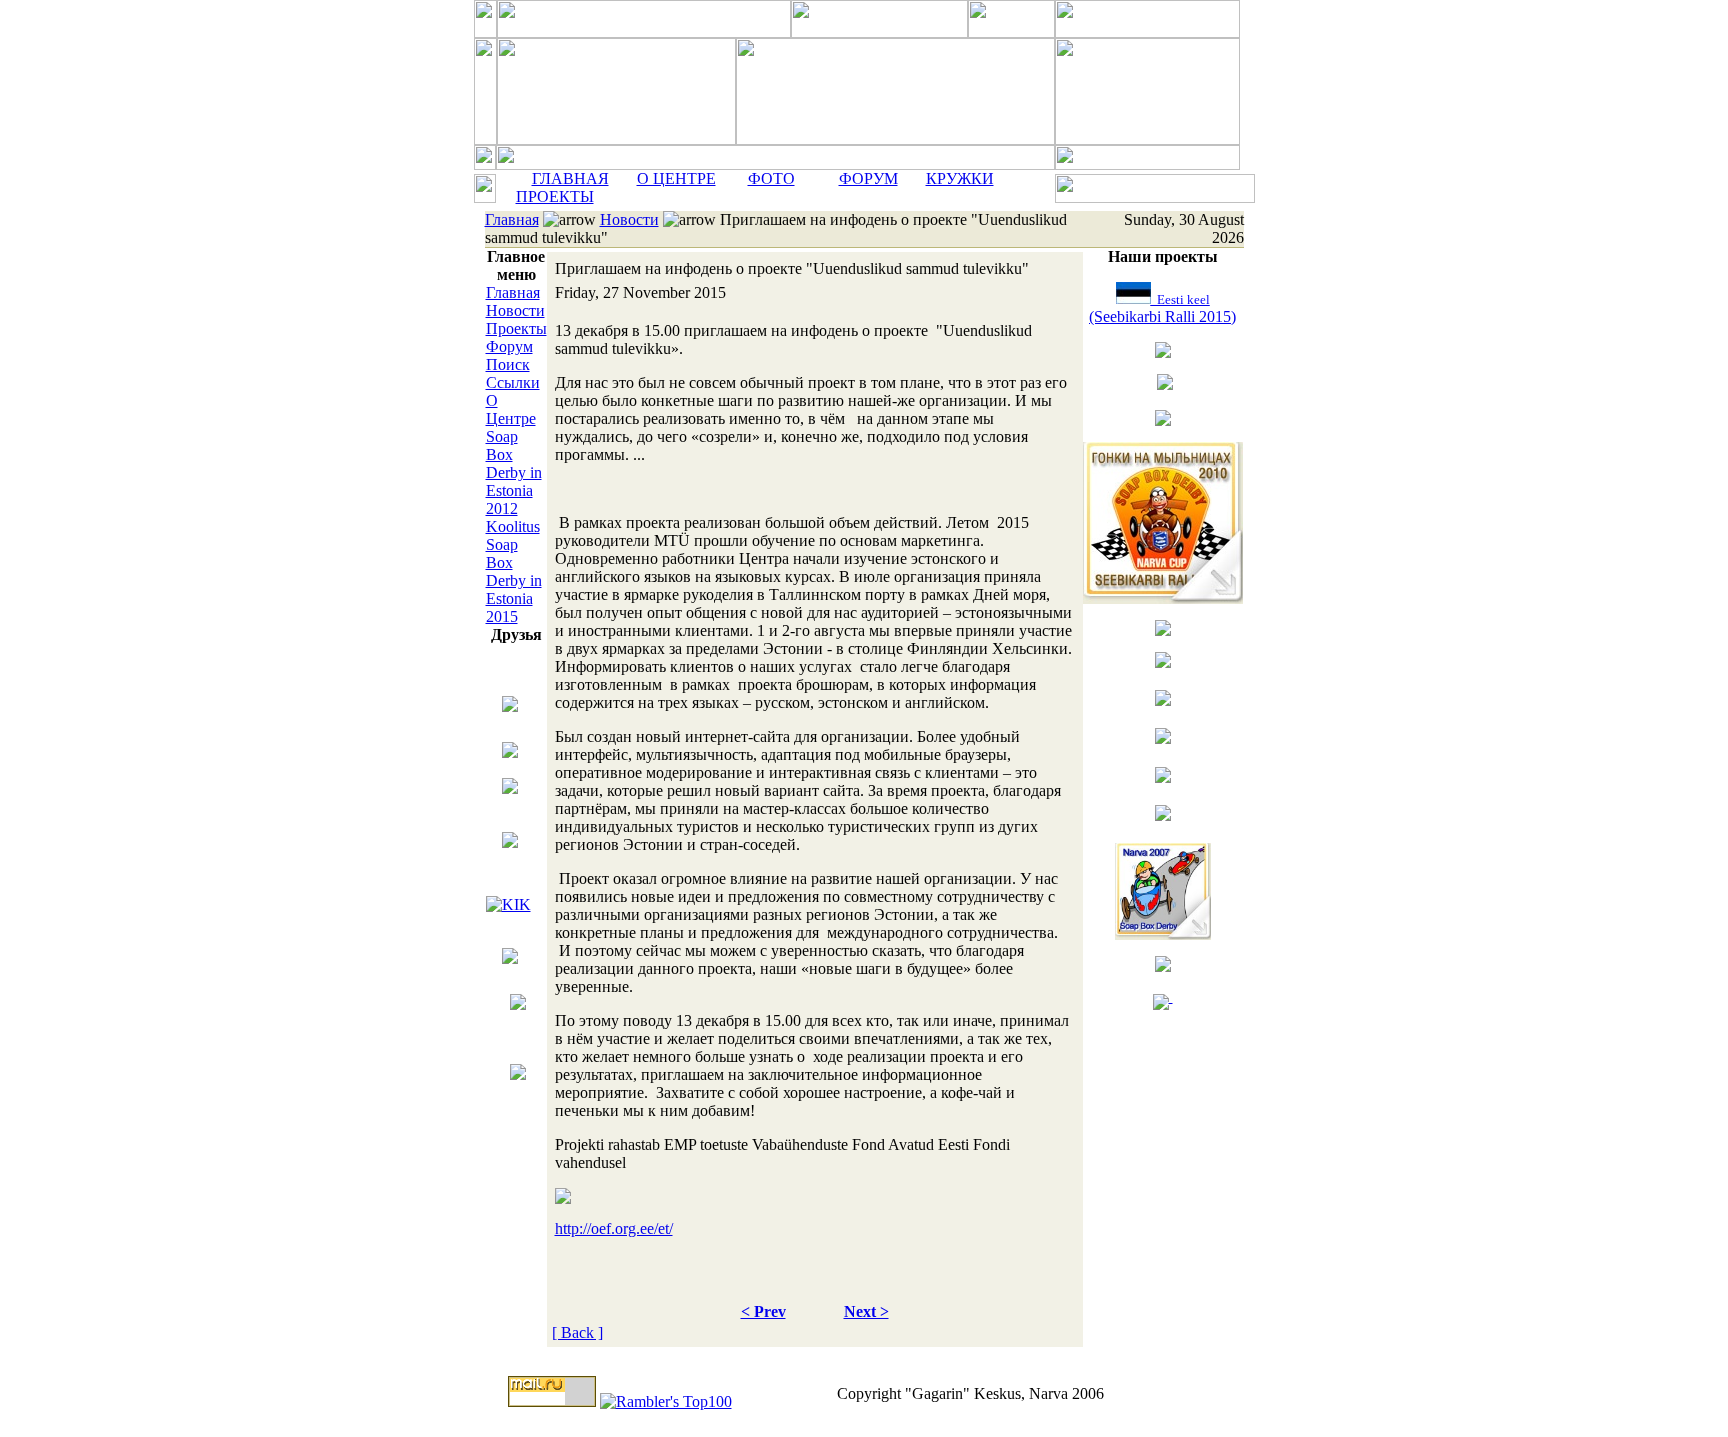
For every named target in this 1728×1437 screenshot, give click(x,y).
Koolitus (513, 526)
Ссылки (513, 382)
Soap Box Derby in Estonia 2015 (514, 580)
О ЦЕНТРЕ (676, 178)
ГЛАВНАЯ (570, 178)
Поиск (508, 364)
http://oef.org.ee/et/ (614, 1228)
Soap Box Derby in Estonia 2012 (514, 472)
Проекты (516, 328)
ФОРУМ (868, 178)
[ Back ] (577, 1332)
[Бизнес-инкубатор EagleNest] (510, 953)
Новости (629, 219)
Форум (509, 346)
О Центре (511, 409)
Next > (866, 1311)
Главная (512, 219)
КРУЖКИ (960, 178)
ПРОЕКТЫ (555, 196)
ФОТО (771, 178)
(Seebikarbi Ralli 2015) (1162, 308)
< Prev (763, 1311)
